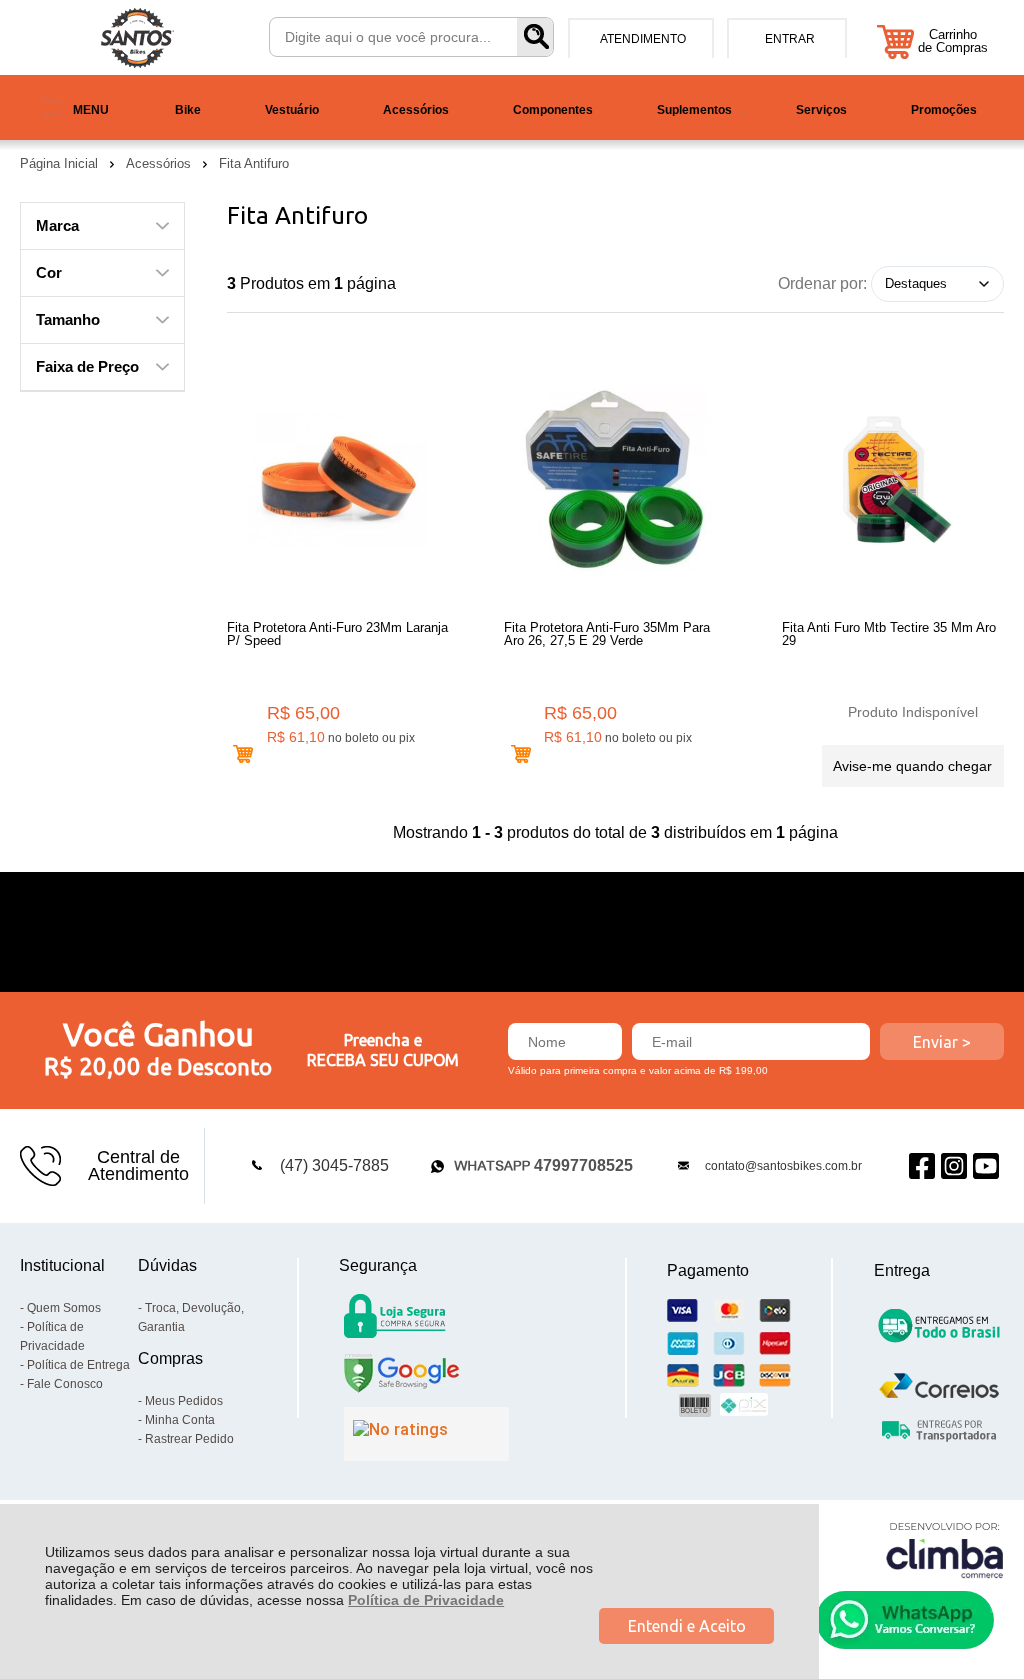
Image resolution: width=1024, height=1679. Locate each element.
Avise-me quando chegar (912, 766)
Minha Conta (180, 1420)
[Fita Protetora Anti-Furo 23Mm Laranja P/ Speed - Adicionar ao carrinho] (243, 754)
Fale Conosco (65, 1384)
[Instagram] (954, 1165)
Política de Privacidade (426, 1600)
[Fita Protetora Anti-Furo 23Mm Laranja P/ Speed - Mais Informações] (338, 480)
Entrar (790, 39)
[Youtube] (986, 1165)
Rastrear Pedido (189, 1439)
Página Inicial (61, 163)
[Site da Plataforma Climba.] (945, 1549)
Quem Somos (64, 1308)
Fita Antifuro (254, 163)
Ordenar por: (822, 282)
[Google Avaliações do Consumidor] (426, 1434)
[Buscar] (535, 37)
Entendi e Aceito (687, 1626)
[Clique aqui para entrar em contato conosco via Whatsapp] (905, 1620)
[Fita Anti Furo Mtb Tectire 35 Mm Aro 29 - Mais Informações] (893, 480)
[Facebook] (922, 1165)
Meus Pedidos (184, 1401)
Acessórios (160, 163)
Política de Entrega (78, 1365)
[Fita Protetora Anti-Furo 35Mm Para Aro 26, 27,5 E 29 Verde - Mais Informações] (615, 480)
